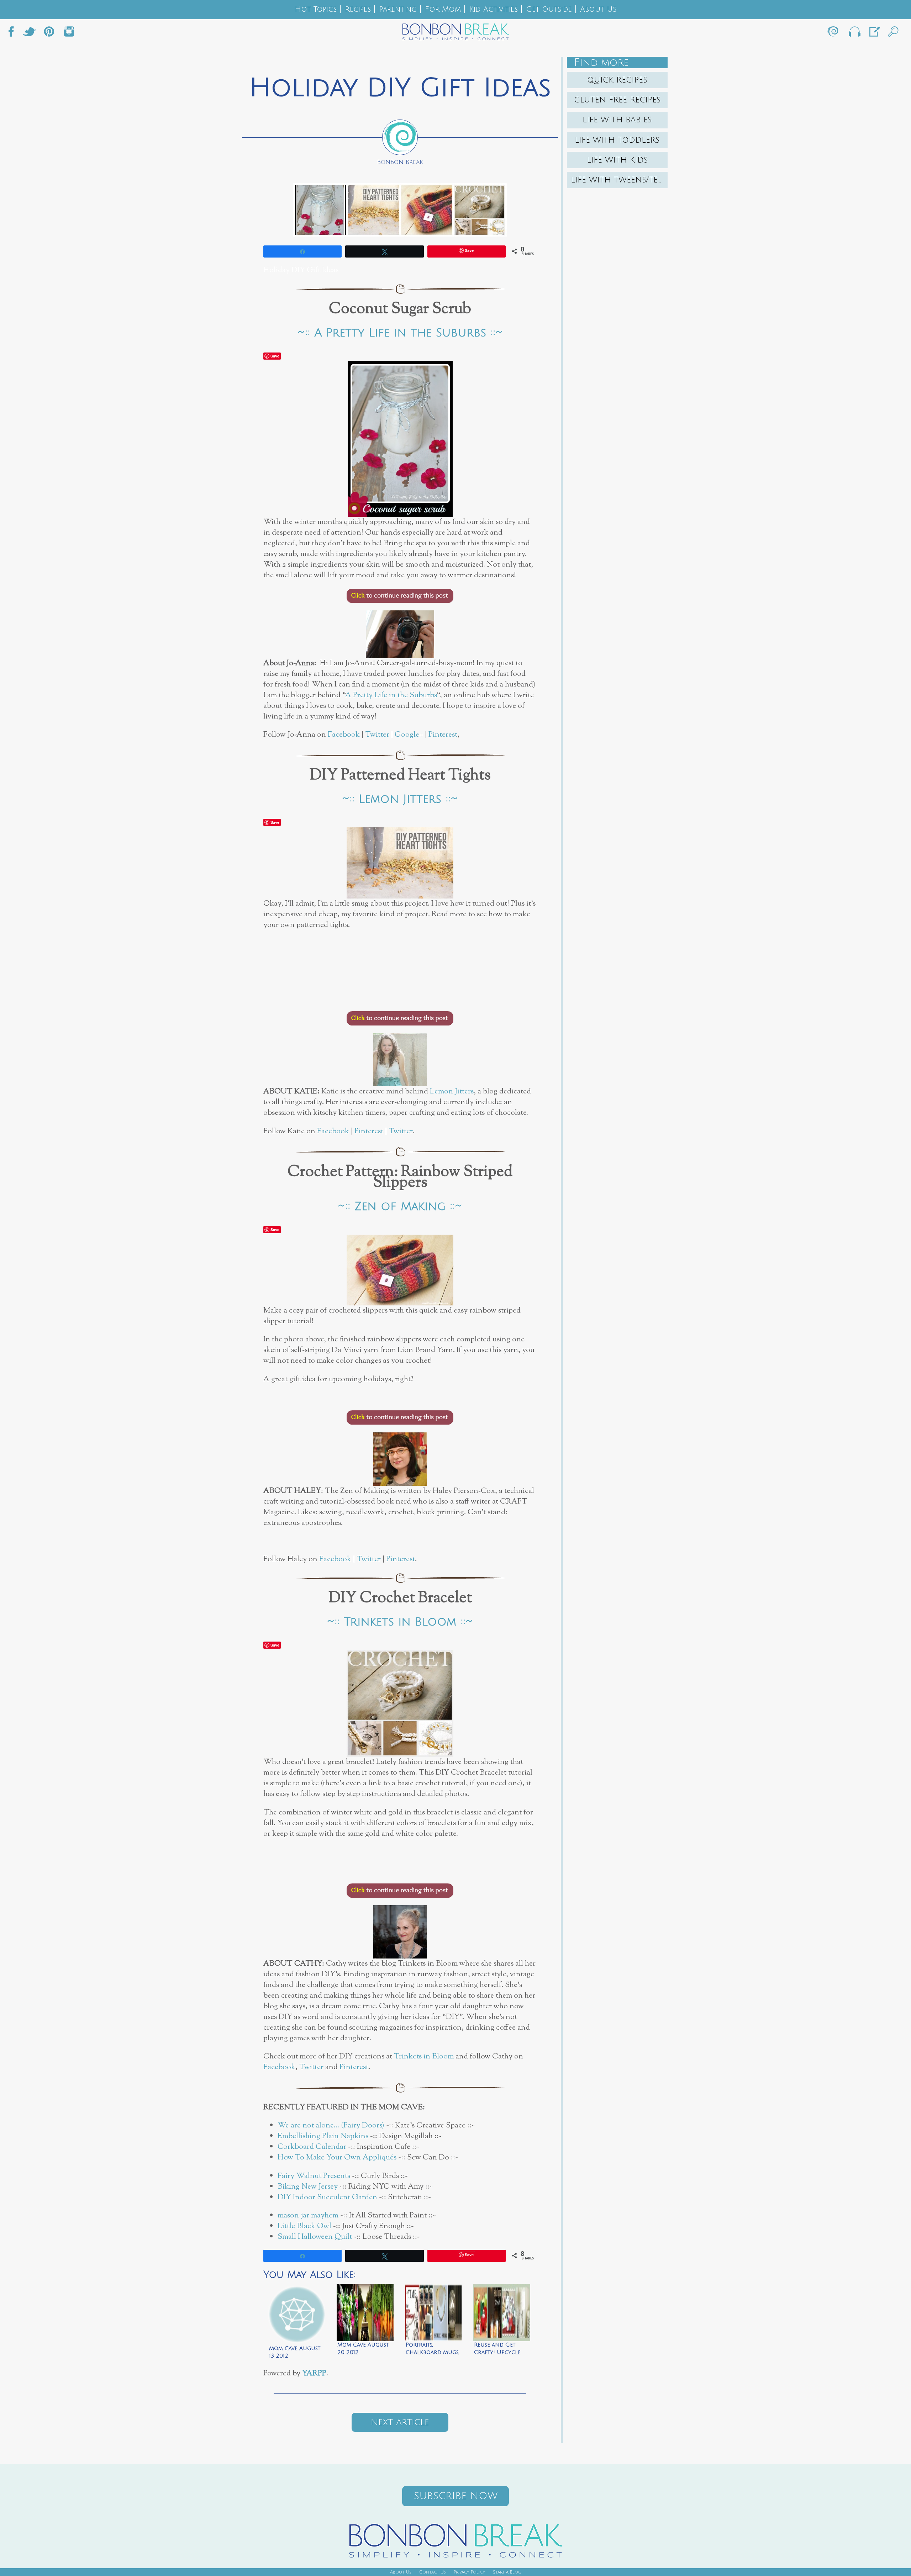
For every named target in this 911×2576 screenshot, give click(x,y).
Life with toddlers (617, 140)
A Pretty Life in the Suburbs (391, 695)
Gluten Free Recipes (617, 100)
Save (275, 356)
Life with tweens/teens (619, 180)
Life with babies (617, 120)
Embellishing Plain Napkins (323, 2136)
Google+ (409, 735)
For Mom (443, 9)
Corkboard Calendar (312, 2147)
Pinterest (443, 735)
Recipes (358, 9)
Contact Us (433, 2572)
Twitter (29, 33)
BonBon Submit (874, 33)
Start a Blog (507, 2572)
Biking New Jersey (308, 2187)
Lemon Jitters (452, 1091)
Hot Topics (316, 9)
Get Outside (549, 9)
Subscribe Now (456, 2496)
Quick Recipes (617, 80)
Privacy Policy (469, 2572)
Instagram (69, 33)
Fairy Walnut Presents (315, 2176)
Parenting (398, 9)
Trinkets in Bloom (424, 2056)
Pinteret (49, 33)
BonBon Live (854, 33)
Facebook (14, 33)
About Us (598, 9)
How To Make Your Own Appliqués (337, 2158)
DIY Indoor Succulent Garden (327, 2197)
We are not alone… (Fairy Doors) (331, 2126)
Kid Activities (493, 9)
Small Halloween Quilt (315, 2237)
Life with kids (617, 160)
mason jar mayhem (308, 2215)
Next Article (400, 2422)
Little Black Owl (304, 2226)
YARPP (314, 2373)
